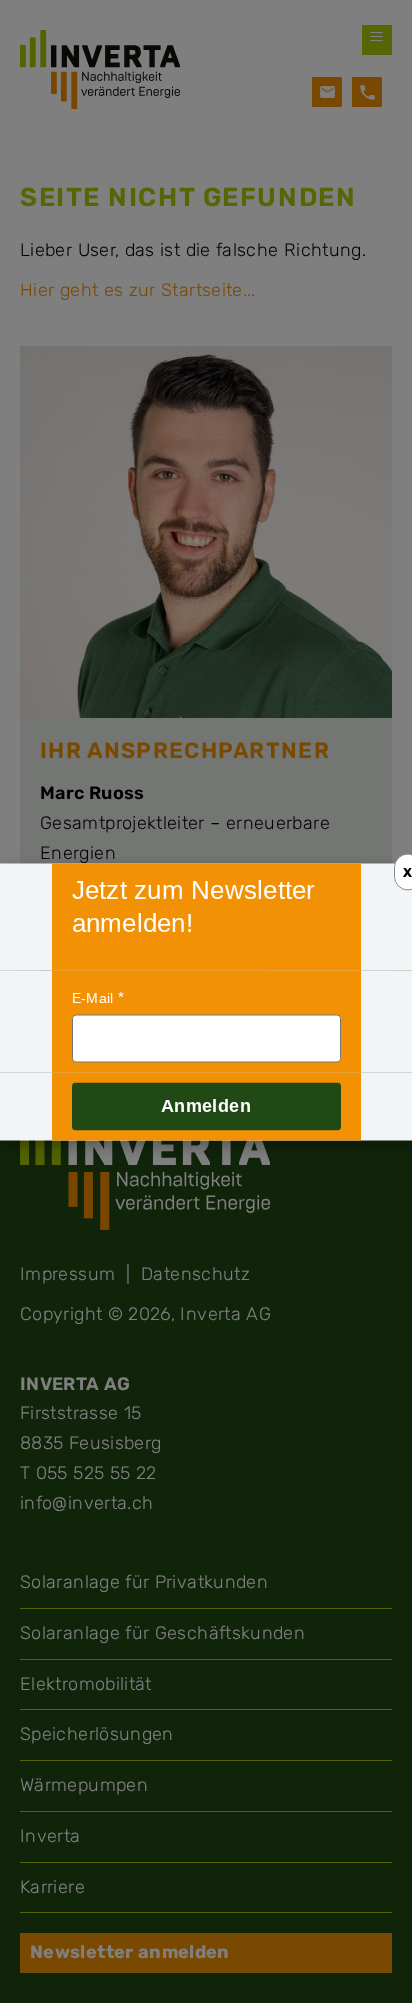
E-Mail (93, 998)
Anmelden (206, 1105)
